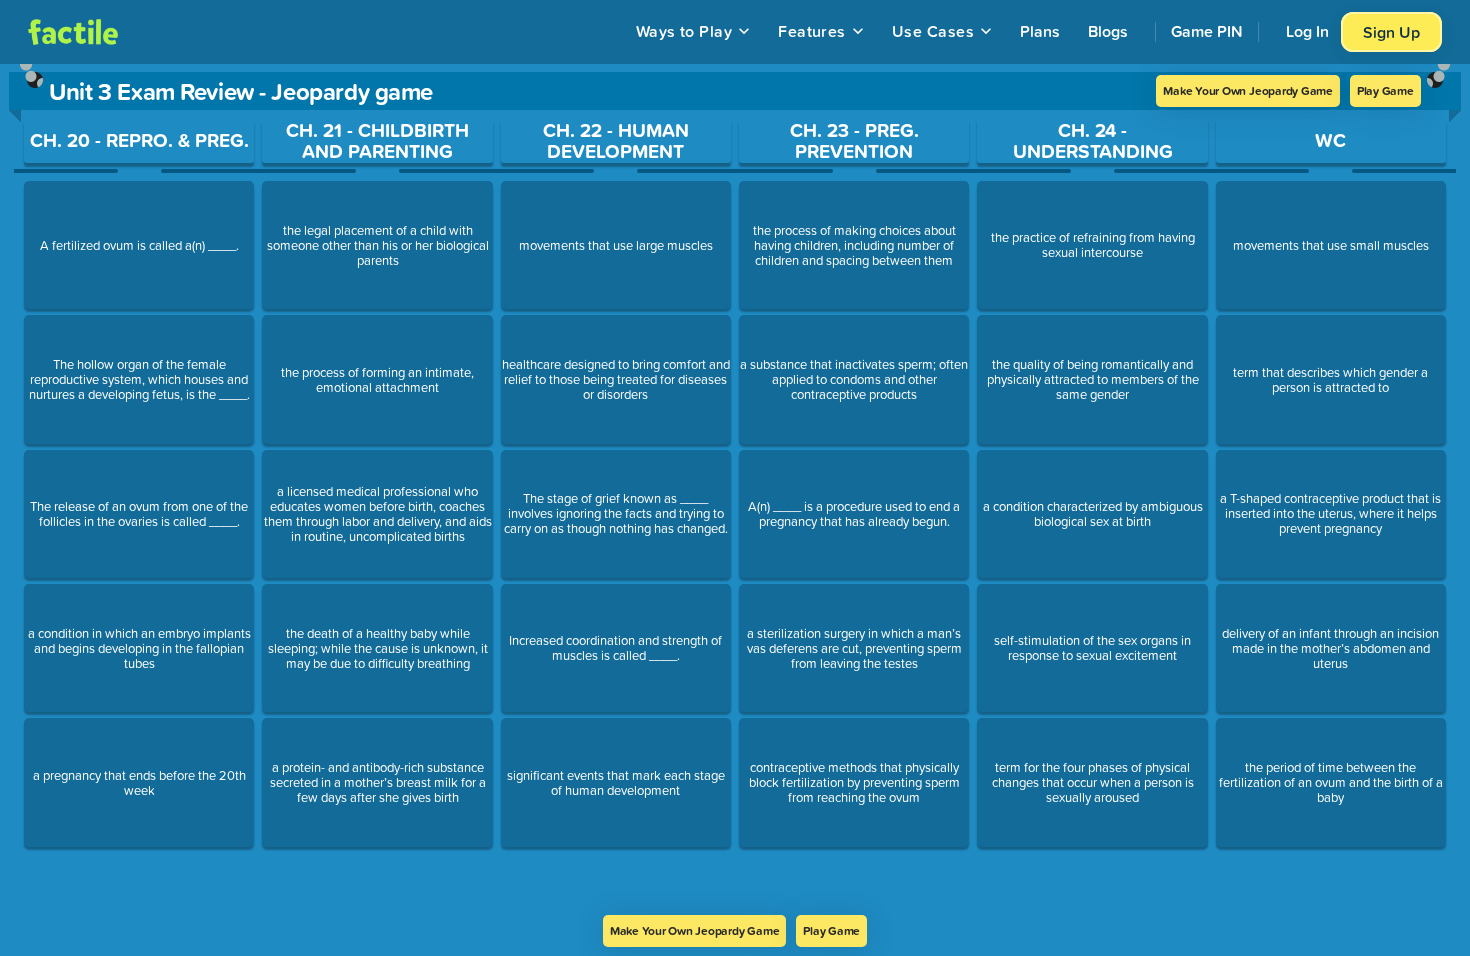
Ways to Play (684, 31)
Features (812, 31)
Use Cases (933, 31)
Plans (1040, 31)
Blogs (1108, 31)
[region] (735, 489)
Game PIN (1207, 31)
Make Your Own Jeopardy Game (1248, 90)
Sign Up (1391, 32)
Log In (1307, 31)
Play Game (1385, 90)
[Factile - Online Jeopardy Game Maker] (73, 32)
